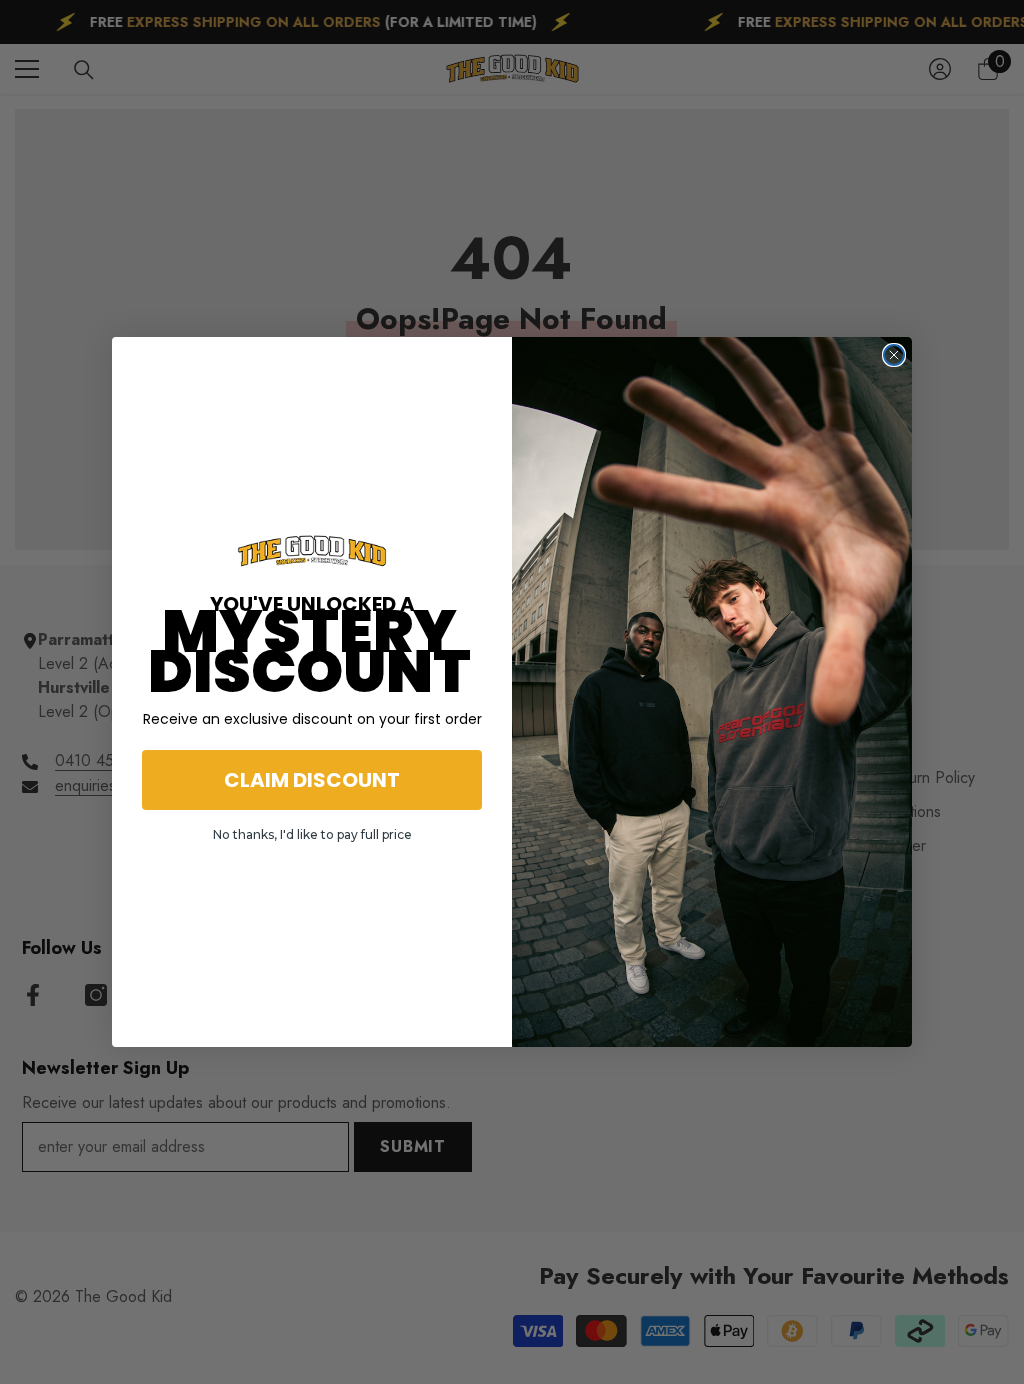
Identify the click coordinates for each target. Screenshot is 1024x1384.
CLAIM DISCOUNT (312, 780)
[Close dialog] (894, 355)
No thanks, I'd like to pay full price (312, 834)
